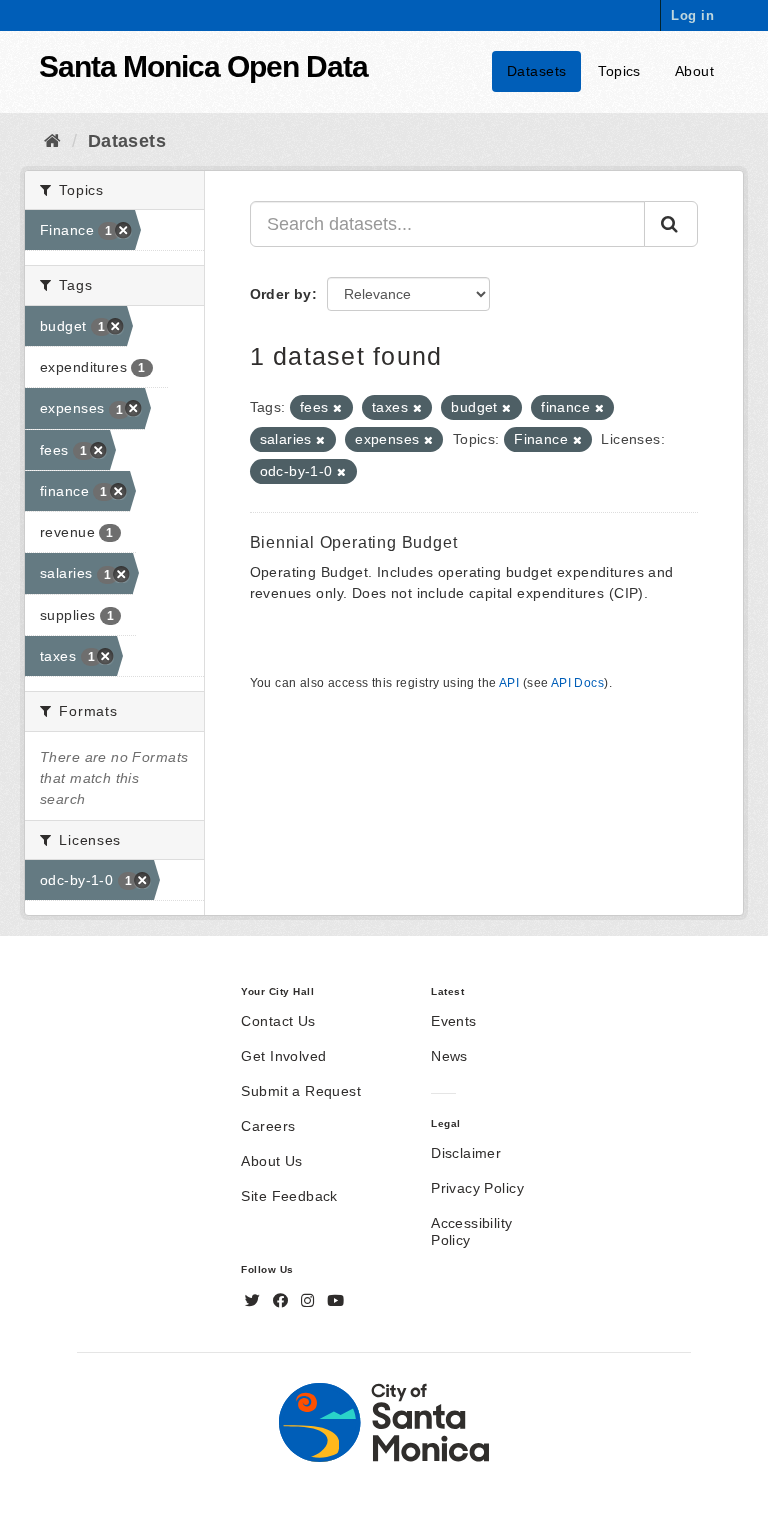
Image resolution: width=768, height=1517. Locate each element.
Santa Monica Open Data (203, 66)
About (694, 71)
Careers (268, 1126)
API (509, 683)
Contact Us (278, 1021)
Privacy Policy (477, 1188)
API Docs (577, 683)
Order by (281, 294)
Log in (692, 15)
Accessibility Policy (471, 1231)
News (449, 1056)
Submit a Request (301, 1091)
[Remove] (337, 408)
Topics (619, 71)
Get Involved (283, 1056)
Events (454, 1021)
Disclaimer (466, 1153)
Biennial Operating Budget (354, 542)
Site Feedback (289, 1196)
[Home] (52, 141)
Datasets (536, 71)
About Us (271, 1161)
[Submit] (671, 224)
